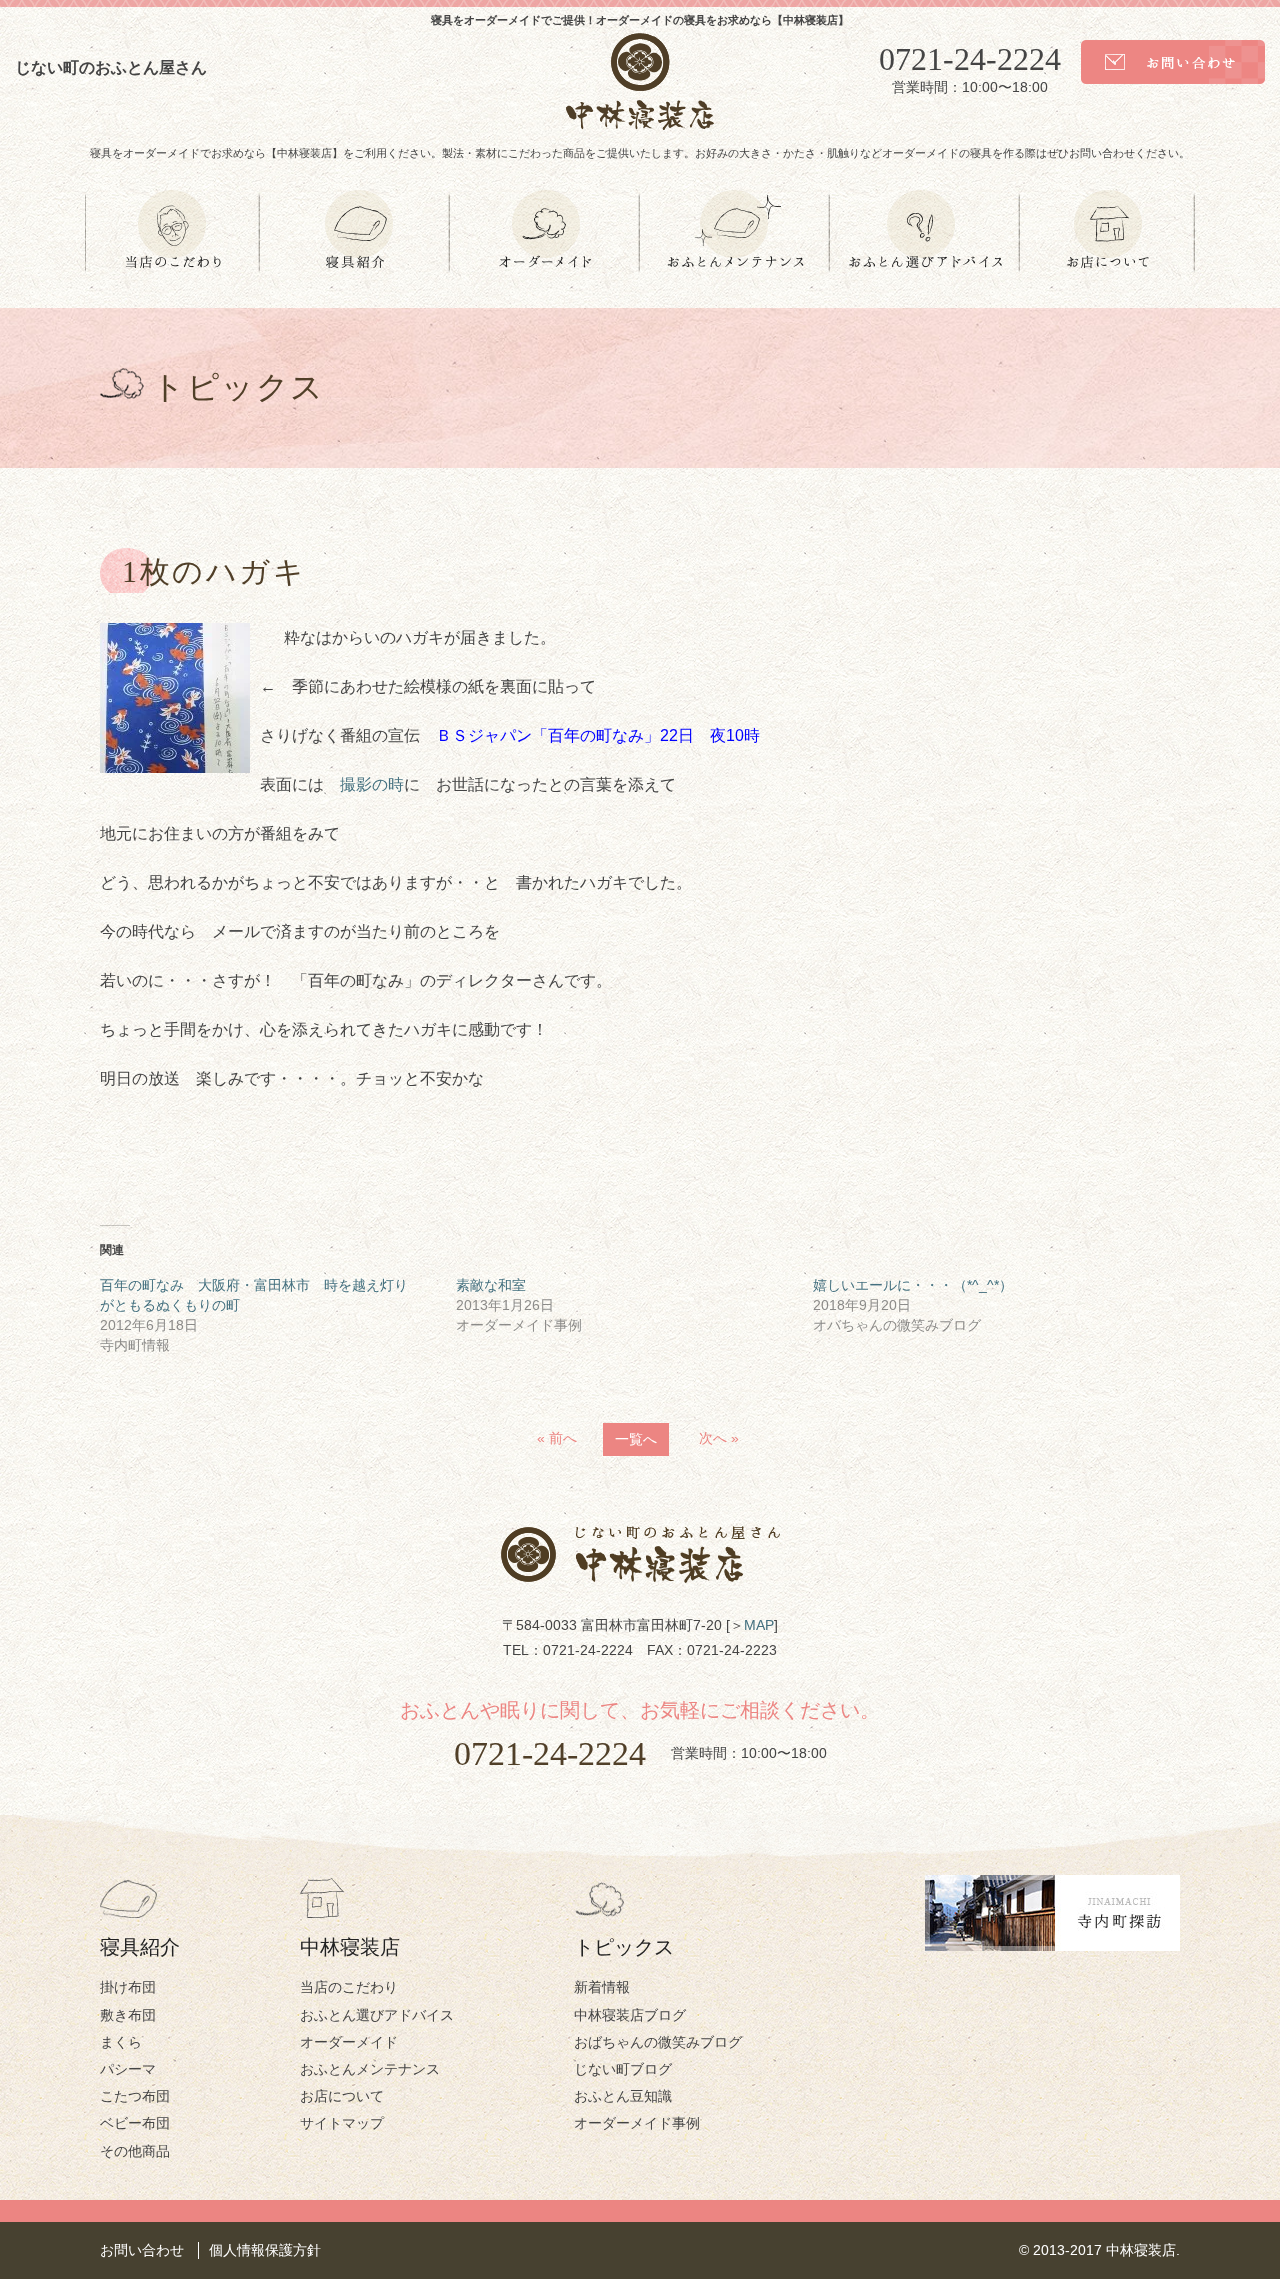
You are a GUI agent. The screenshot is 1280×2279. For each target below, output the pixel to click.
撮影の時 (372, 784)
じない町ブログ (623, 2069)
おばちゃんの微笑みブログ (658, 2042)
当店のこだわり (349, 1987)
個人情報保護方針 (265, 2250)
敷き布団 (128, 2015)
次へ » (719, 1438)
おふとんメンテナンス (370, 2069)
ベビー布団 (135, 2123)
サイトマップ (342, 2123)
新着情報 (602, 1987)
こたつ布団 (135, 2096)
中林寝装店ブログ (630, 2015)
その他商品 (135, 2151)
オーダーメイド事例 (637, 2123)
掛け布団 (128, 1987)
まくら (121, 2042)
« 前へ (557, 1438)
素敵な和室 (491, 1285)
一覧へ (636, 1439)
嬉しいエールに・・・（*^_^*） (913, 1285)
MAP (759, 1625)
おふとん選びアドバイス (377, 2015)
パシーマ (128, 2069)
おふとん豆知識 (623, 2096)
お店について (342, 2096)
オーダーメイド (349, 2042)
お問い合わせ (142, 2250)
